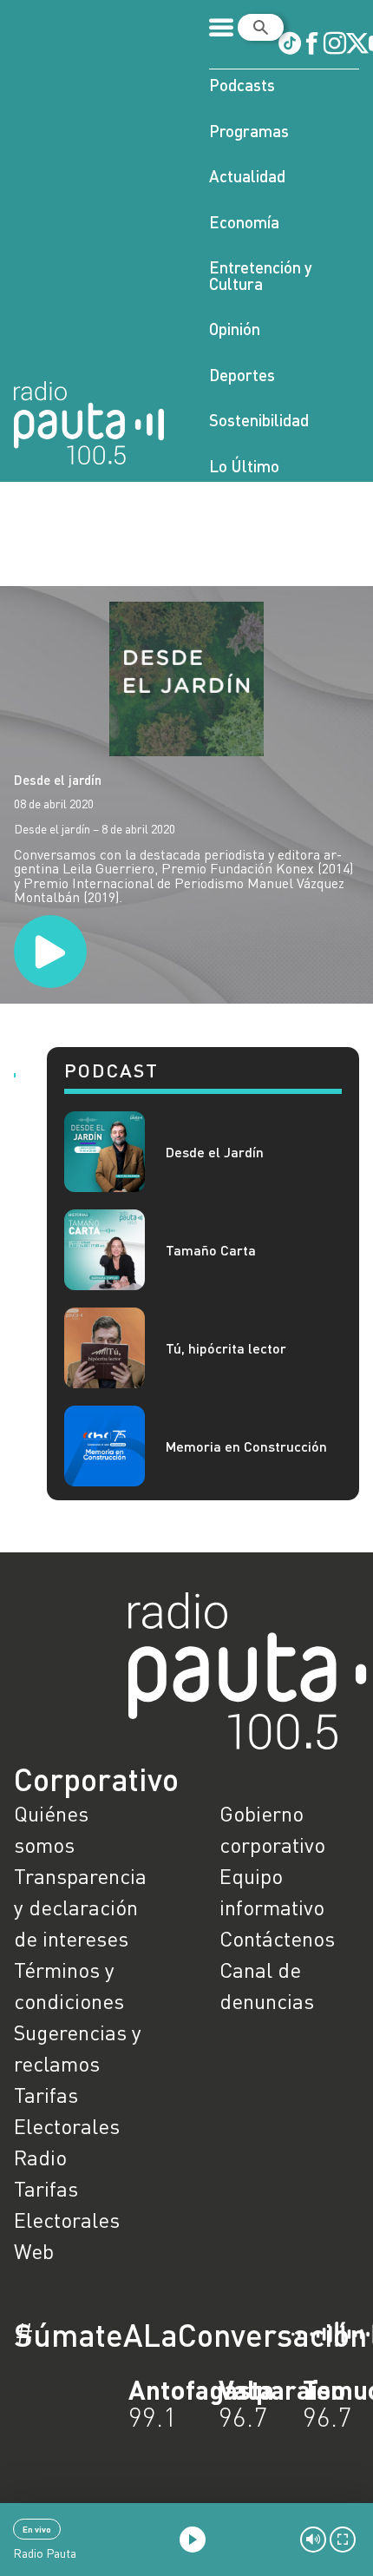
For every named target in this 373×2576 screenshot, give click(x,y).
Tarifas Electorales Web (67, 2220)
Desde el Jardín (215, 1152)
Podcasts (242, 85)
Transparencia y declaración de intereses (80, 1907)
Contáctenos (277, 1938)
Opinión (235, 329)
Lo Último (244, 466)
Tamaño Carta (211, 1250)
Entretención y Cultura (261, 275)
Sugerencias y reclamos (78, 2048)
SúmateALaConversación (139, 2335)
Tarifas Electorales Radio (67, 2126)
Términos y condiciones (69, 1985)
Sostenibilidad (259, 420)
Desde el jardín (58, 780)
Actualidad (247, 176)
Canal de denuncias (267, 1985)
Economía (244, 222)
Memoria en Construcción (246, 1446)
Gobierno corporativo (272, 1829)
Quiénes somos (51, 1829)
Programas (249, 131)
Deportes (242, 375)
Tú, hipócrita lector (226, 1348)
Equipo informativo (272, 1891)
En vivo (37, 2529)
